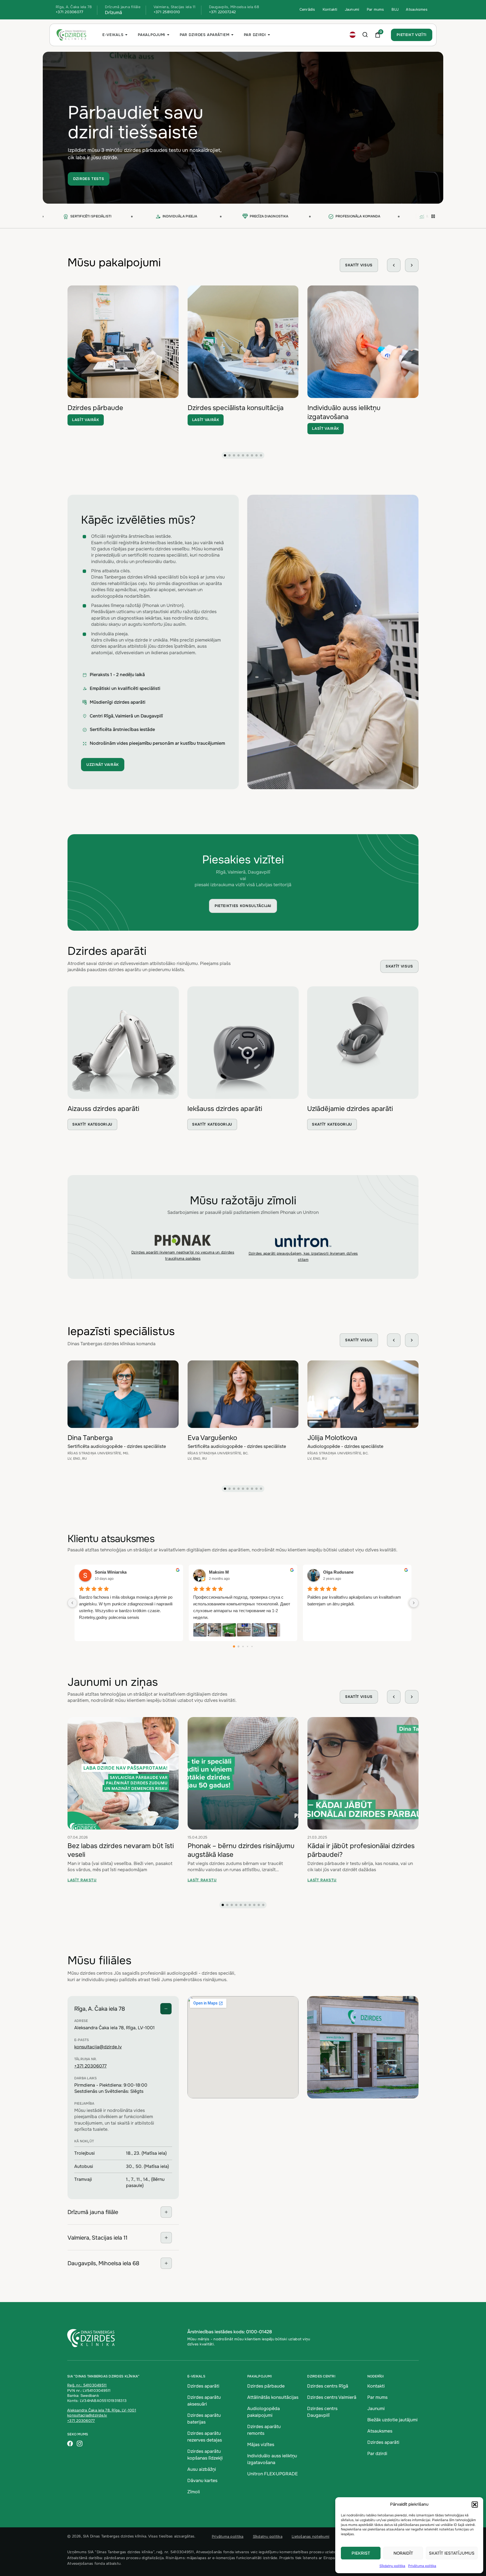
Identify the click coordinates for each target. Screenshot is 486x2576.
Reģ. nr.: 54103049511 (87, 2385)
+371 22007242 (222, 12)
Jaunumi (352, 9)
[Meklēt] (365, 35)
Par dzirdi (255, 35)
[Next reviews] (414, 1603)
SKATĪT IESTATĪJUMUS (452, 2553)
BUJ (395, 9)
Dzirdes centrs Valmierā (332, 2397)
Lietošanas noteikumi (310, 2536)
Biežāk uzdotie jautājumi (392, 2420)
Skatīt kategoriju (92, 1124)
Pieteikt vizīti (412, 35)
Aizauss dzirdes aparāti (103, 1109)
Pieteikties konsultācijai (243, 906)
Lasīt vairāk (86, 420)
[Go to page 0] (234, 1646)
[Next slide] (412, 265)
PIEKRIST (361, 2553)
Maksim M (219, 1572)
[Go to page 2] (243, 1646)
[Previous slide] (394, 265)
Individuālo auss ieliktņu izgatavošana (344, 412)
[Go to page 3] (247, 1646)
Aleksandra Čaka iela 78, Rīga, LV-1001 (102, 2410)
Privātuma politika (422, 2566)
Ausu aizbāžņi (202, 2469)
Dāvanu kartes (202, 2481)
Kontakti (330, 9)
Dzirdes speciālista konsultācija (236, 408)
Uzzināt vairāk (103, 765)
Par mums (375, 9)
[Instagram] (80, 2444)
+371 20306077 (69, 12)
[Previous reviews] (72, 1603)
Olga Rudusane (338, 1572)
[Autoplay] (433, 217)
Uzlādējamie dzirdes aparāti (350, 1109)
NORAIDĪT (403, 2553)
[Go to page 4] (252, 1646)
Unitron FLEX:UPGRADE (273, 2474)
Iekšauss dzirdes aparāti (225, 1109)
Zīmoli (194, 2492)
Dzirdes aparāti (203, 2386)
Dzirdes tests (89, 179)
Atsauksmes (417, 9)
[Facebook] (70, 2444)
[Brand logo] (183, 1240)
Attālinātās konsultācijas (273, 2397)
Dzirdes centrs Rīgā (328, 2386)
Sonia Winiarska (111, 1572)
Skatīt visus (359, 265)
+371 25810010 (167, 12)
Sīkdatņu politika (392, 2566)
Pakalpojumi (152, 35)
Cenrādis (307, 9)
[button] (475, 2505)
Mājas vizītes (261, 2445)
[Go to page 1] (239, 1646)
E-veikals (113, 35)
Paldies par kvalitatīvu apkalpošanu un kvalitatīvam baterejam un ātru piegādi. (354, 1600)
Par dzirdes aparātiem (205, 35)
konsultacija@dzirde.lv (98, 2047)
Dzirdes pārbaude (95, 408)
